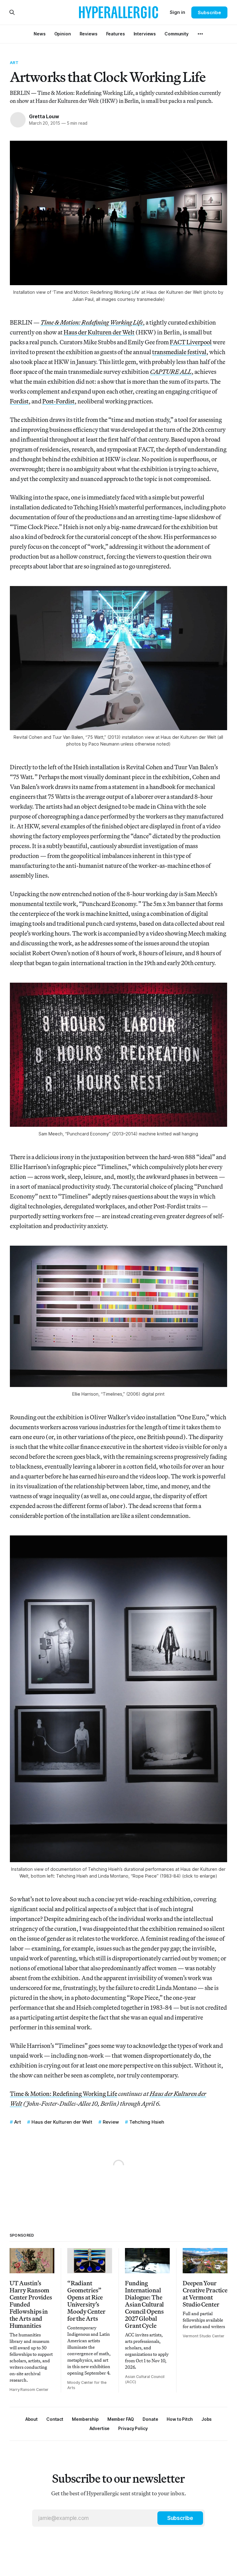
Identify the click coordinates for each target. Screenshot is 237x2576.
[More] (200, 34)
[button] (85, 2419)
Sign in (177, 12)
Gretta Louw (44, 116)
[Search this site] (12, 12)
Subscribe (209, 12)
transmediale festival (179, 352)
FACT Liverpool (191, 342)
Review (111, 2122)
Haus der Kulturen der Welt (99, 332)
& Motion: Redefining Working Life (71, 2094)
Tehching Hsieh (147, 2122)
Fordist (19, 401)
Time (17, 2094)
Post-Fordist (58, 401)
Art (14, 63)
